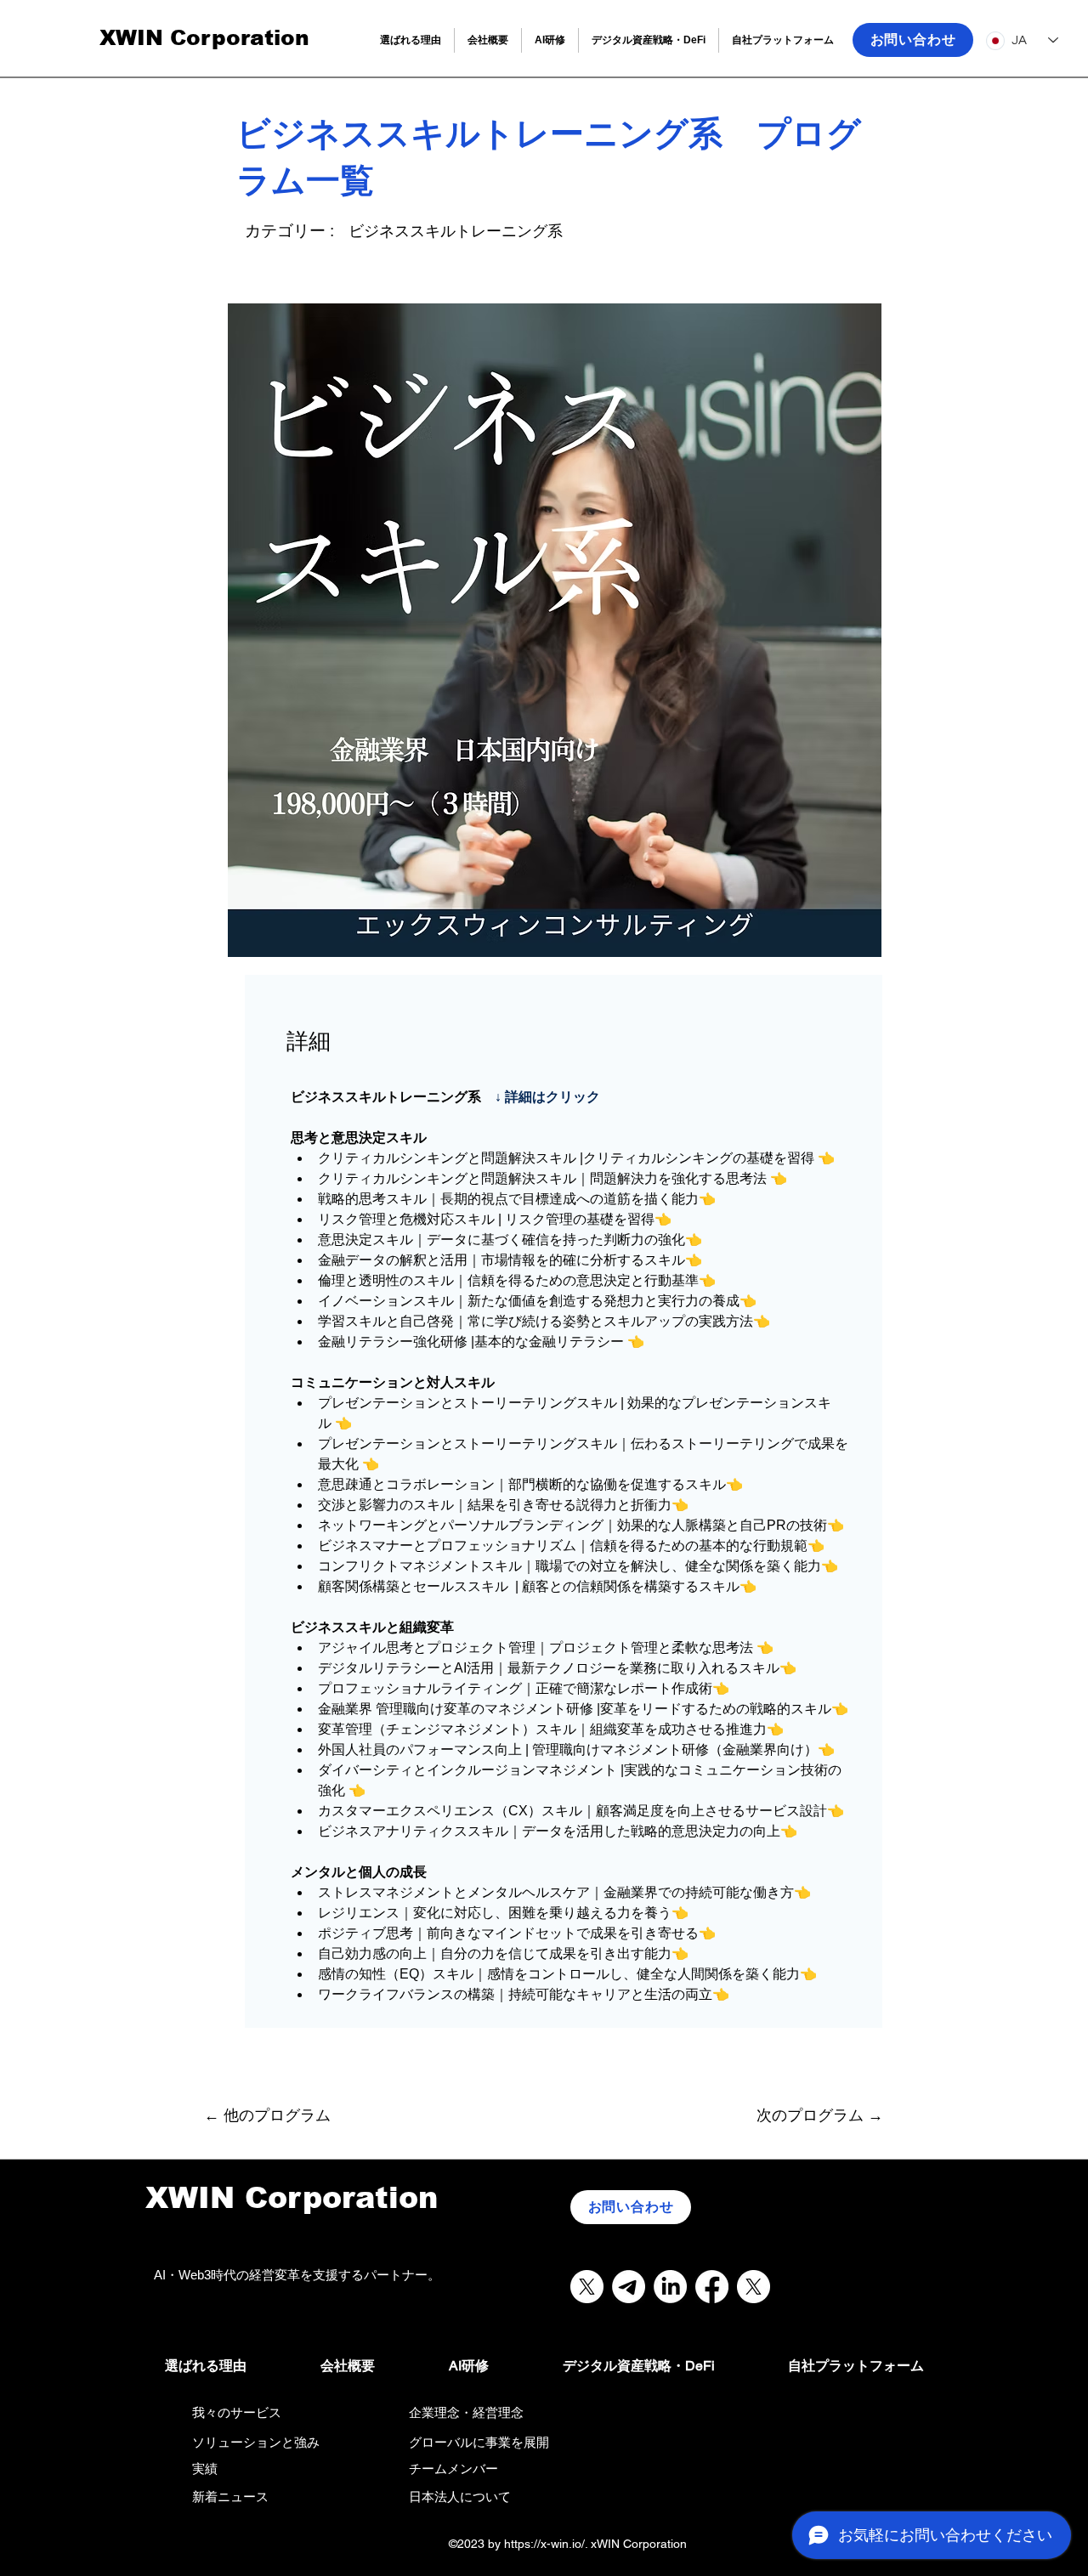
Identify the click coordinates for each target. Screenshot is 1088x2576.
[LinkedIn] (670, 2287)
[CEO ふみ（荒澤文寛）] (754, 2287)
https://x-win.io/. (546, 2544)
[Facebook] (712, 2287)
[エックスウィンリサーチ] (587, 2287)
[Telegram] (629, 2287)
